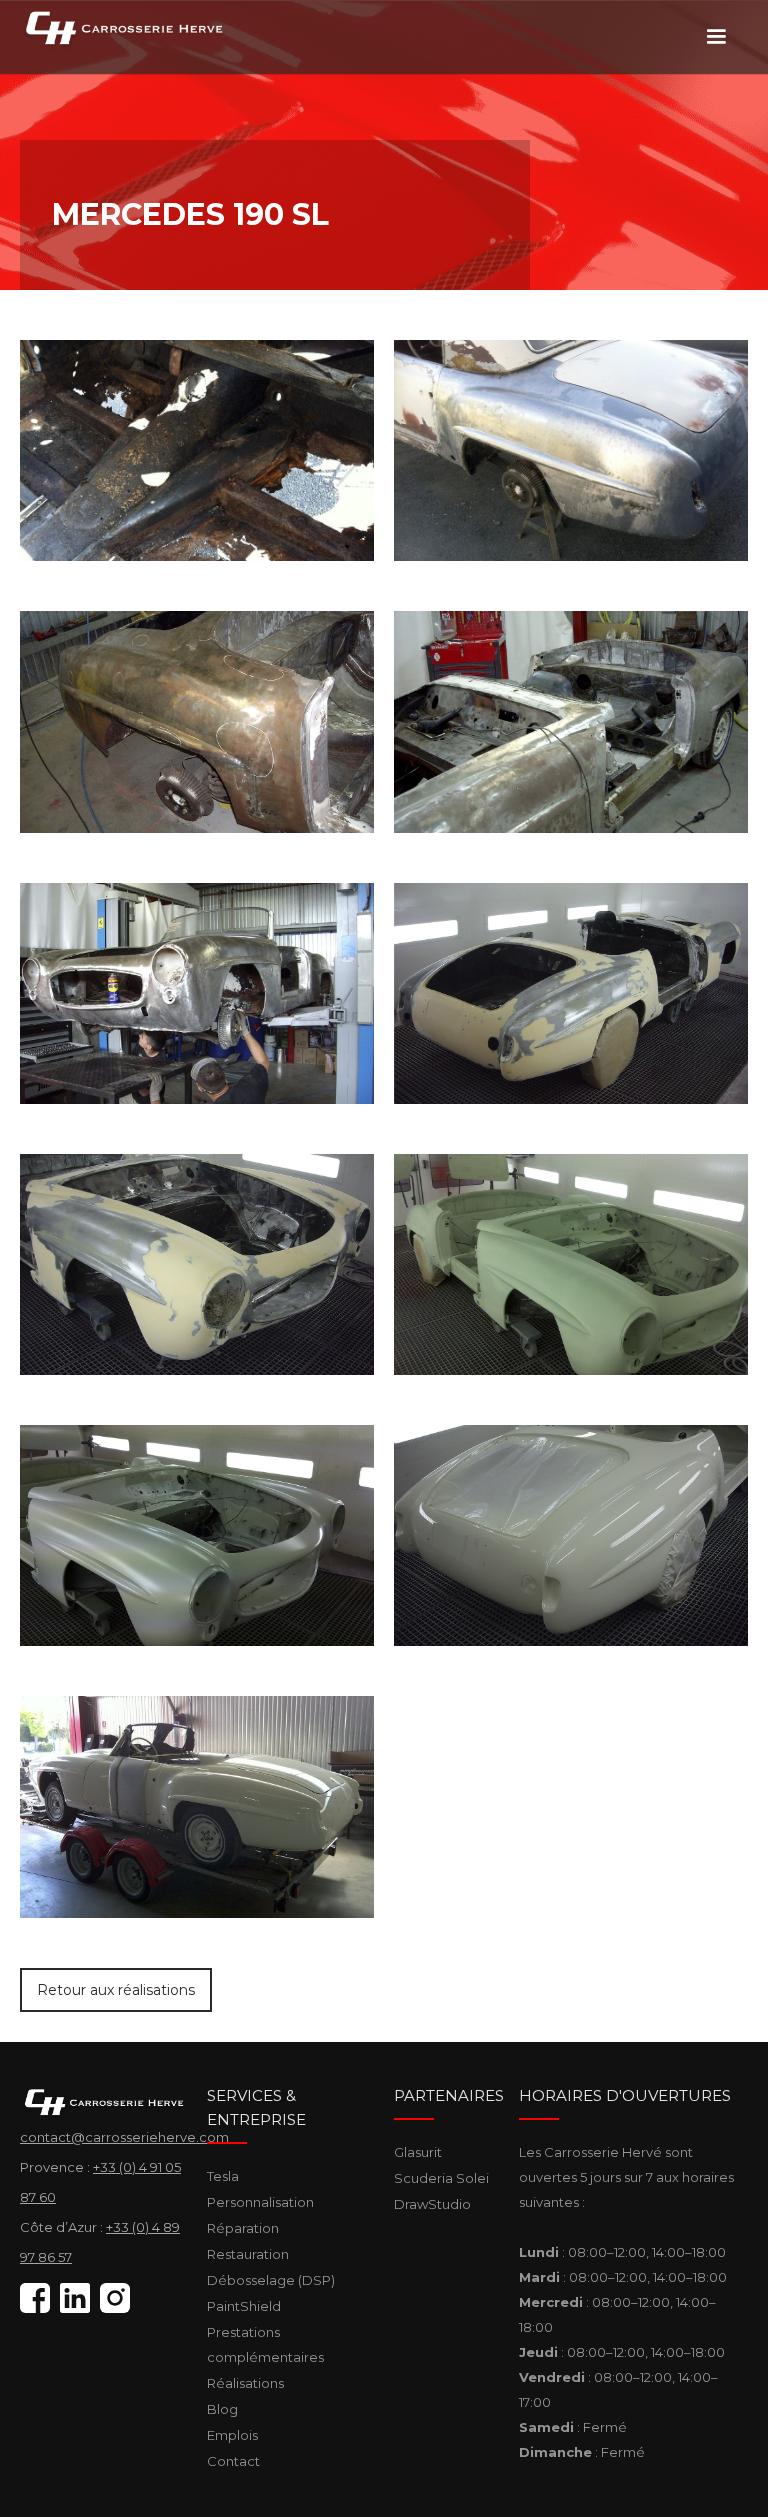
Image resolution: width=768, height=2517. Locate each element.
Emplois (232, 2435)
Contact (233, 2461)
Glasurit (418, 2152)
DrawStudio (432, 2204)
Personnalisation (260, 2202)
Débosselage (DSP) (271, 2280)
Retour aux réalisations (116, 1990)
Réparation (243, 2228)
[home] (130, 26)
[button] (716, 37)
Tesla (223, 2176)
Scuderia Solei (441, 2178)
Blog (222, 2409)
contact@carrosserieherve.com (124, 2137)
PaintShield (244, 2306)
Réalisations (245, 2383)
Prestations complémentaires (265, 2344)
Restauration (248, 2254)
